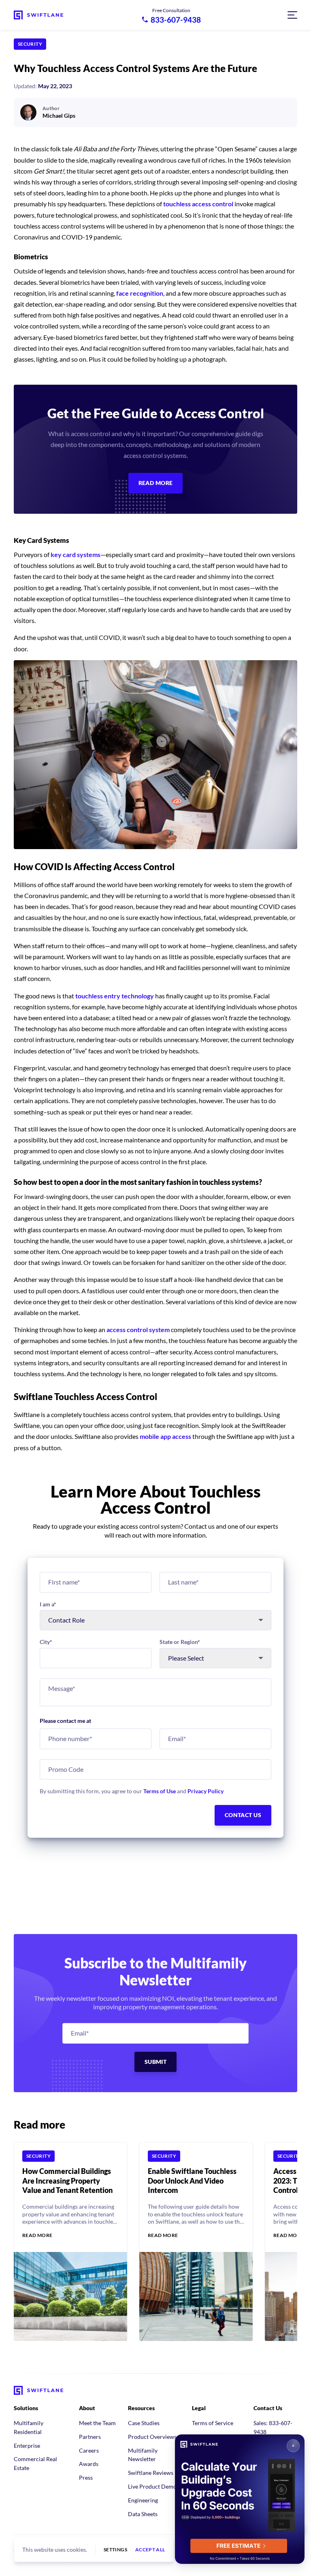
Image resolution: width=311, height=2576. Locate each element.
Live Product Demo (152, 2486)
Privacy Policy (206, 1791)
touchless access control (198, 204)
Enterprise (27, 2446)
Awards (89, 2464)
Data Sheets (143, 2514)
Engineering (143, 2500)
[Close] (293, 2446)
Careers (89, 2450)
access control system (138, 1329)
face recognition (140, 293)
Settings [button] (115, 2550)
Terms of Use (160, 1791)
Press (86, 2477)
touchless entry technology (115, 996)
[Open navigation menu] (292, 15)
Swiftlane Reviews (151, 2473)
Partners (90, 2437)
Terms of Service (213, 2423)
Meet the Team (97, 2423)
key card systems (76, 554)
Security (30, 44)
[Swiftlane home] (38, 15)
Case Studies (144, 2423)
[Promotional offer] (240, 2499)
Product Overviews (152, 2437)
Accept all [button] (150, 2550)
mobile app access (165, 1436)
